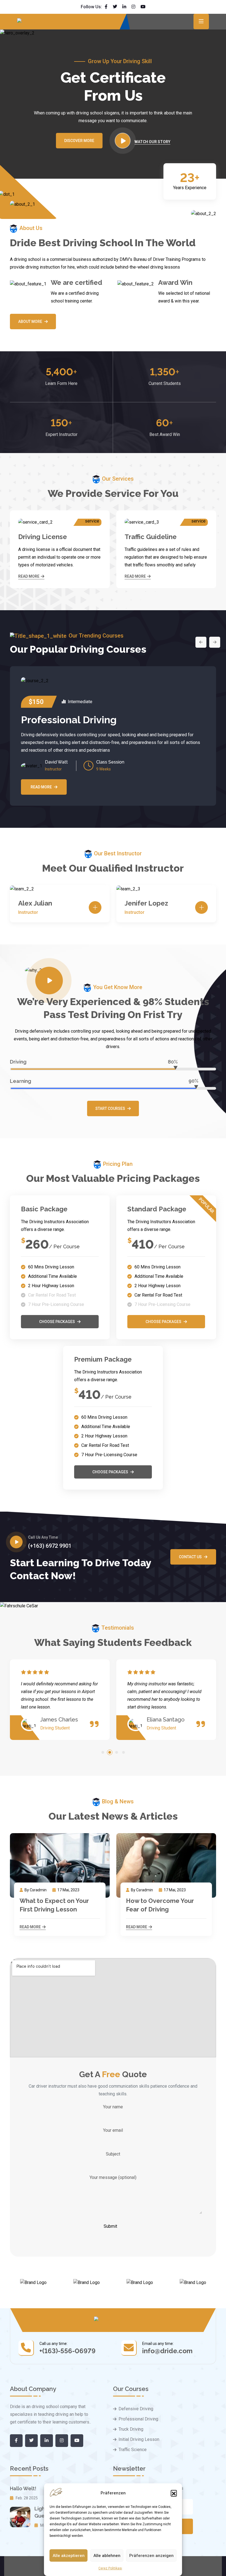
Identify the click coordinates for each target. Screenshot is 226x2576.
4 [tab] (123, 1752)
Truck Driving (131, 2429)
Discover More (79, 141)
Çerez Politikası (110, 2568)
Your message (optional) (113, 2177)
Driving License (43, 537)
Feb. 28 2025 (26, 2498)
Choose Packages (57, 1322)
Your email (113, 2130)
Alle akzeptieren (69, 2556)
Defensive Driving (136, 2409)
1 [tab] (103, 1752)
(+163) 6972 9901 (50, 1546)
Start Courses (110, 1108)
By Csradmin (36, 1890)
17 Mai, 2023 (68, 1890)
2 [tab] (110, 1752)
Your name (113, 2107)
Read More (29, 576)
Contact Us (190, 1557)
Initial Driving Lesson (139, 2439)
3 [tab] (117, 1752)
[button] (174, 2493)
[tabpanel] (60, 1700)
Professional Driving (69, 720)
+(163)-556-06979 (68, 2351)
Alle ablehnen (107, 2556)
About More (30, 322)
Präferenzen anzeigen (151, 2556)
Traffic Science (133, 2450)
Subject (113, 2154)
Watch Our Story (152, 142)
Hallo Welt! (23, 2488)
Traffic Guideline (151, 537)
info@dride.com (167, 2351)
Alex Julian (35, 903)
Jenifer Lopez (146, 903)
